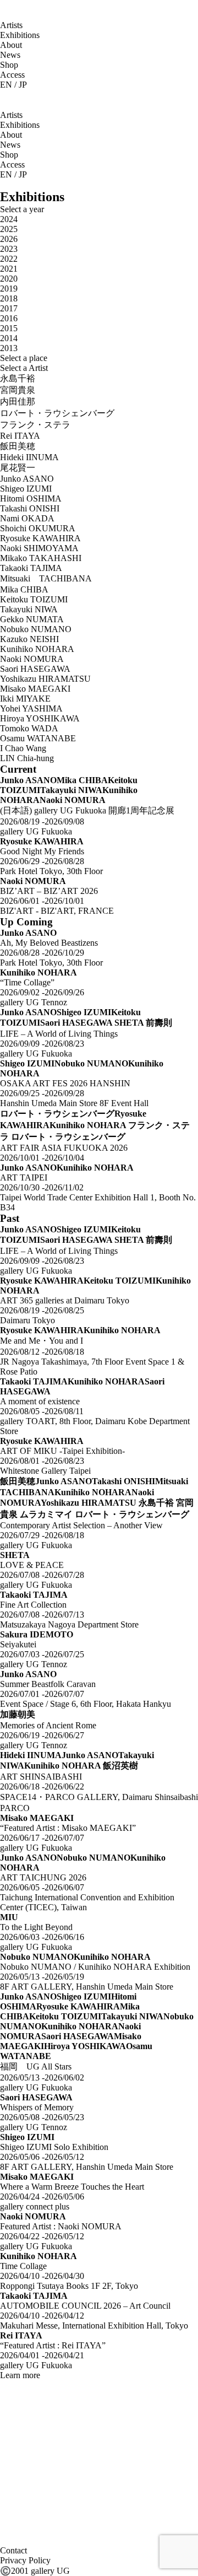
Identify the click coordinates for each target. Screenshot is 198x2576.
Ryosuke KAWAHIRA (40, 538)
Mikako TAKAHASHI (41, 558)
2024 (9, 219)
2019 (9, 289)
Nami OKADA (27, 518)
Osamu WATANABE (38, 738)
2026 (9, 239)
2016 (9, 318)
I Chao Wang (23, 748)
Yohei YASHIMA (31, 708)
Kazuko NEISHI (29, 639)
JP (23, 85)
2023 (9, 249)
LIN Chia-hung (27, 758)
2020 (9, 279)
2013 (9, 348)
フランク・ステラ (35, 425)
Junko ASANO (27, 479)
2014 (9, 338)
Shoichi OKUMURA (38, 528)
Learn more (20, 2375)
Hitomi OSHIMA (31, 499)
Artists (11, 25)
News (10, 55)
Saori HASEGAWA (35, 669)
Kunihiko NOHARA (37, 649)
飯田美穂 (18, 446)
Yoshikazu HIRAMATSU (45, 679)
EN (6, 85)
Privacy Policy (25, 2560)
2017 (9, 308)
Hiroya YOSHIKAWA (40, 718)
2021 (9, 269)
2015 (9, 328)
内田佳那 (18, 402)
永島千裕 (18, 378)
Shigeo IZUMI (26, 489)
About (11, 45)
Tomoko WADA (29, 728)
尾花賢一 (18, 468)
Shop (9, 65)
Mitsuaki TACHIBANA (46, 578)
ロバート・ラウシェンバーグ (57, 413)
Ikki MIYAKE (25, 699)
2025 (9, 229)
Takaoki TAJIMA (31, 568)
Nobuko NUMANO (36, 629)
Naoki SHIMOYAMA (39, 548)
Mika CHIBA (24, 589)
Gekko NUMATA (32, 619)
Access (12, 75)
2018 (9, 298)
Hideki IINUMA (29, 457)
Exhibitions (20, 35)
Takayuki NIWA (29, 609)
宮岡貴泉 (18, 390)
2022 (9, 259)
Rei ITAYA (20, 436)
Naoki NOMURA (32, 659)
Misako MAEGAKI (35, 689)
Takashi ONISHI (30, 508)
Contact (13, 2550)
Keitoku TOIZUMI (34, 599)
